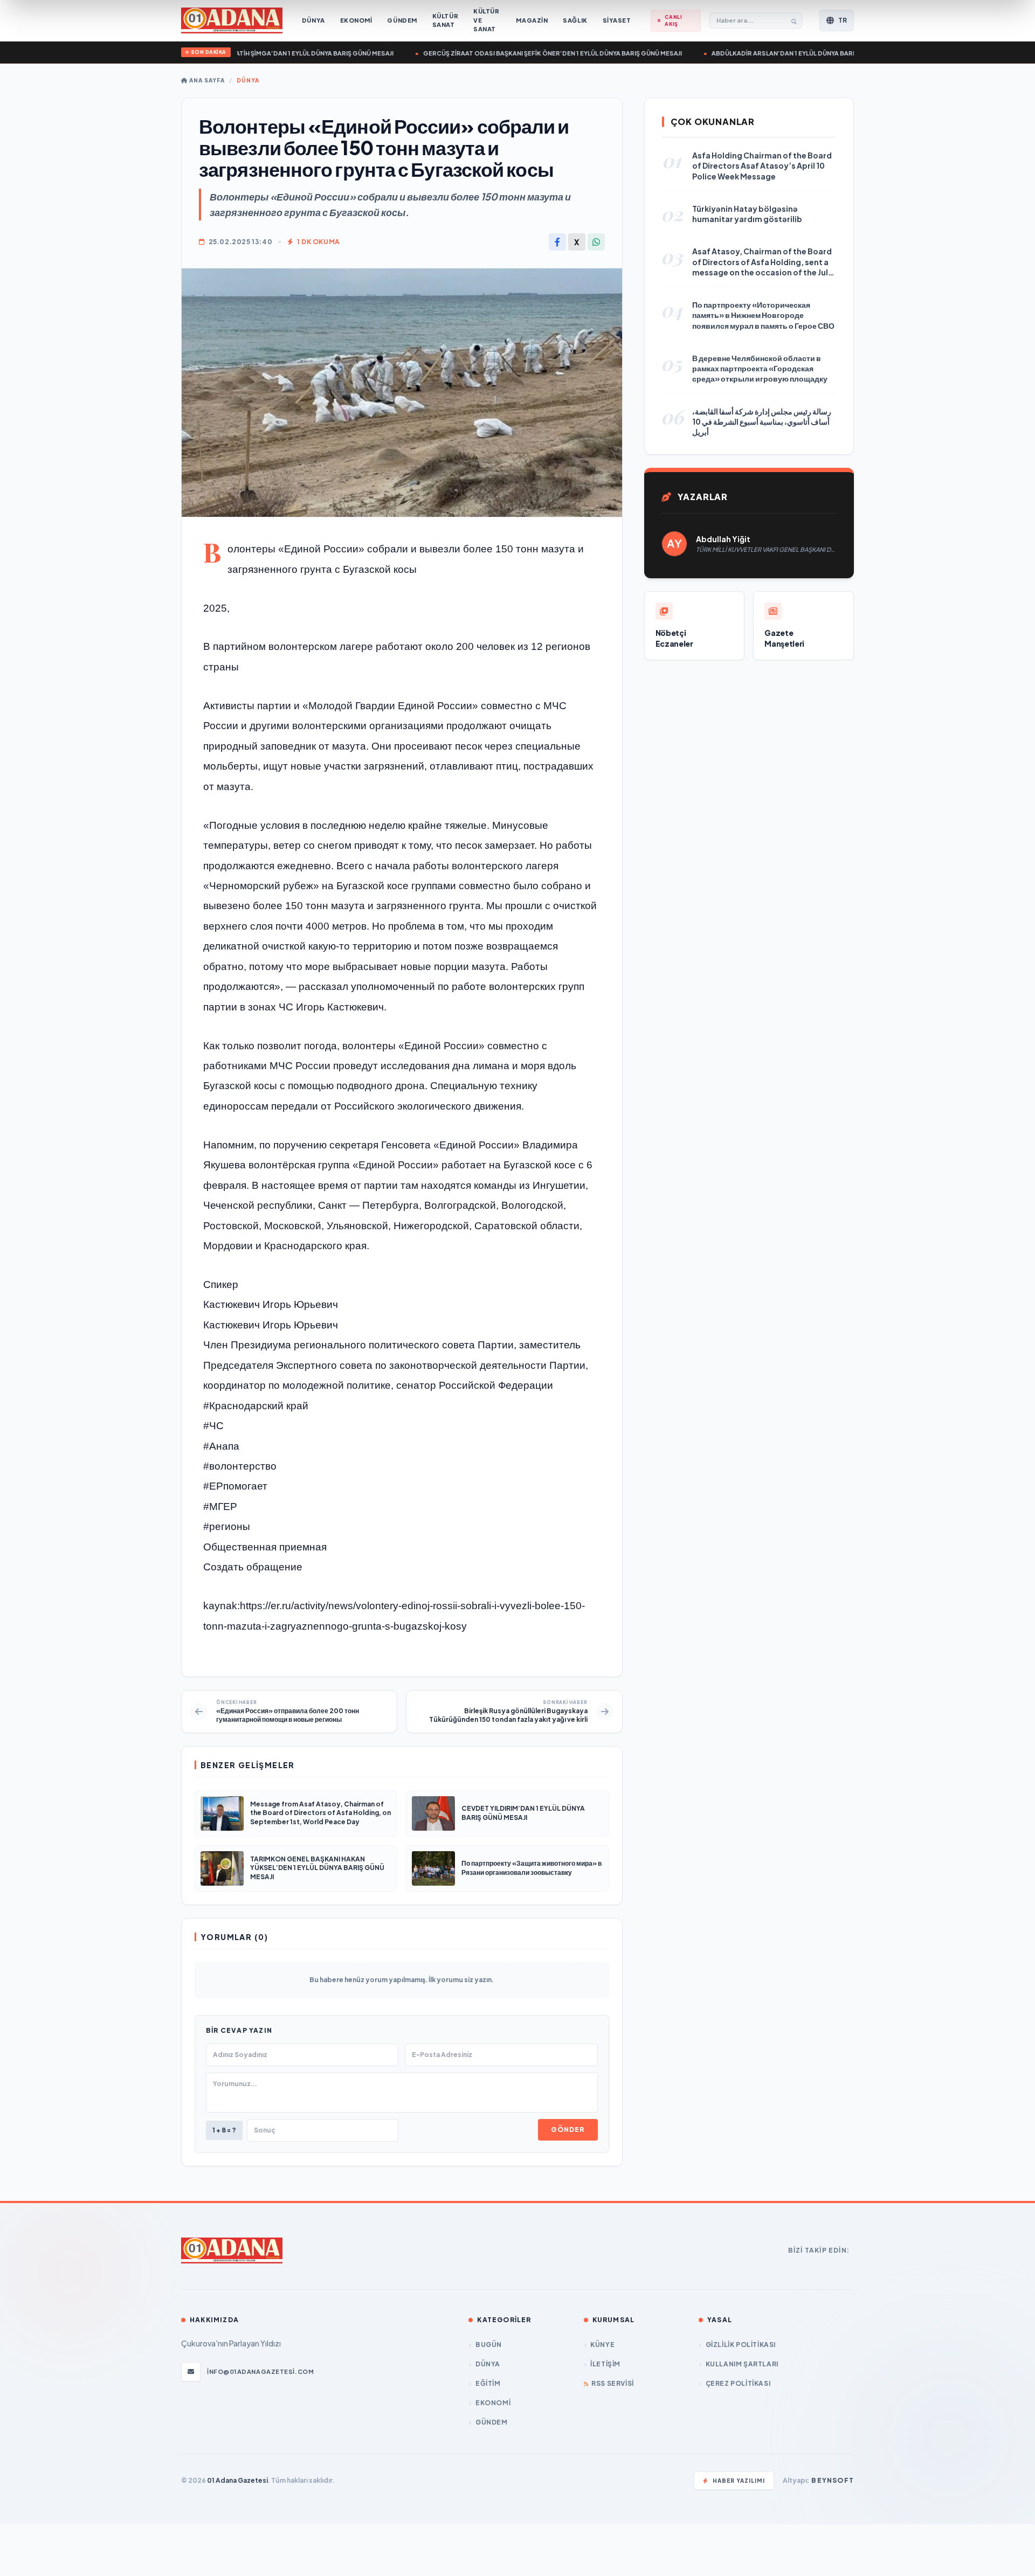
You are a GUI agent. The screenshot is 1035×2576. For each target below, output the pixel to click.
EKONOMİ (493, 2403)
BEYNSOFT (833, 2480)
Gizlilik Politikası (741, 2345)
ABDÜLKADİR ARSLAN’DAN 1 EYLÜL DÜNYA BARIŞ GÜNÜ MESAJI (770, 53)
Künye (602, 2345)
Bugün (489, 2345)
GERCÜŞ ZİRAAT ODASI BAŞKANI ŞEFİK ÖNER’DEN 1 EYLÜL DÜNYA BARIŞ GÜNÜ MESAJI (516, 53)
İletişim (605, 2364)
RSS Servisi (613, 2383)
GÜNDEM (491, 2422)
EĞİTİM (488, 2383)
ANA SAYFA (206, 80)
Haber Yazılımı (739, 2481)
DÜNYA (248, 80)
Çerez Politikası (738, 2383)
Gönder (568, 2130)
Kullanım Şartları (742, 2364)
